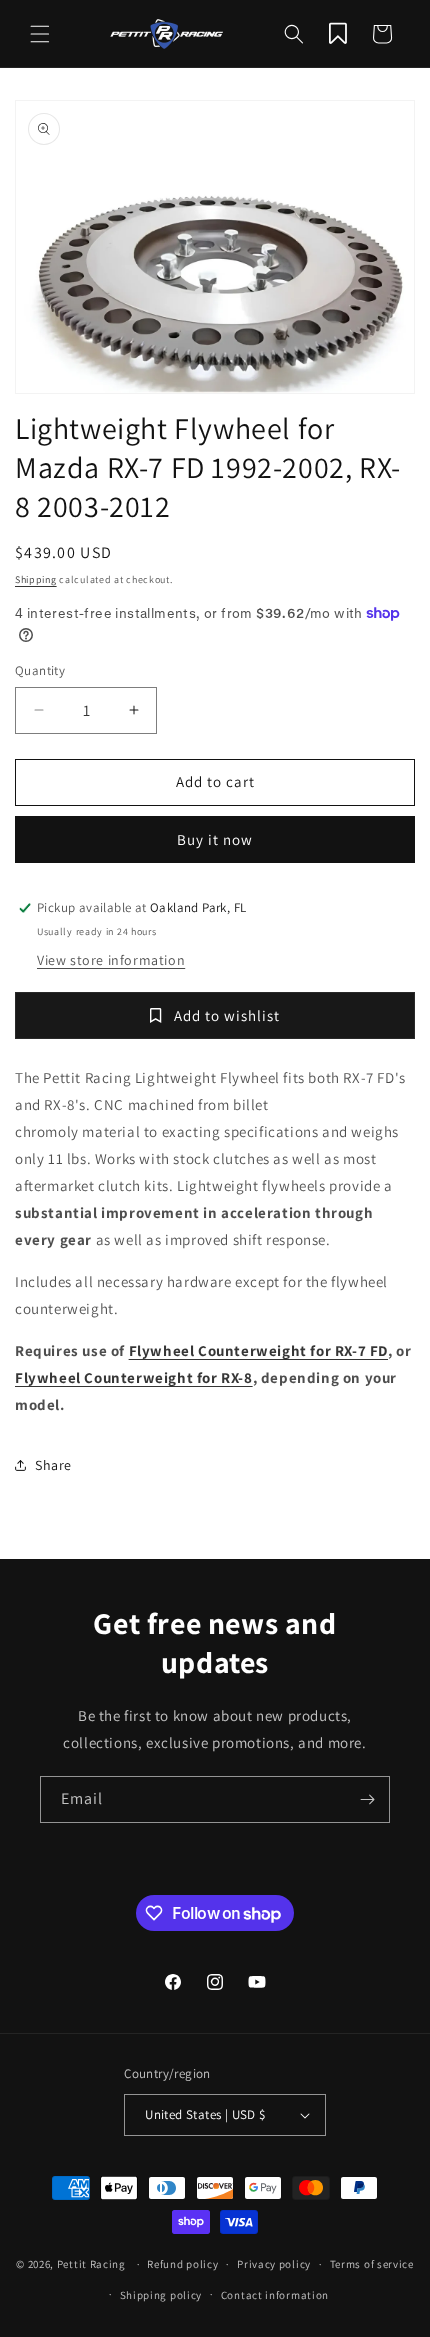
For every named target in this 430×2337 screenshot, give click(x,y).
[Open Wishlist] (338, 34)
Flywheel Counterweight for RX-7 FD (258, 1350)
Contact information (275, 2295)
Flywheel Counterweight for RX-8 (134, 1377)
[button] (40, 34)
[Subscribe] (367, 1799)
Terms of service (372, 2264)
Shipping (36, 579)
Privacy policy (274, 2264)
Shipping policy (161, 2295)
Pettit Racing (91, 2264)
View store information (111, 960)
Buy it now (215, 839)
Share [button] (53, 1465)
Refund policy (182, 2264)
